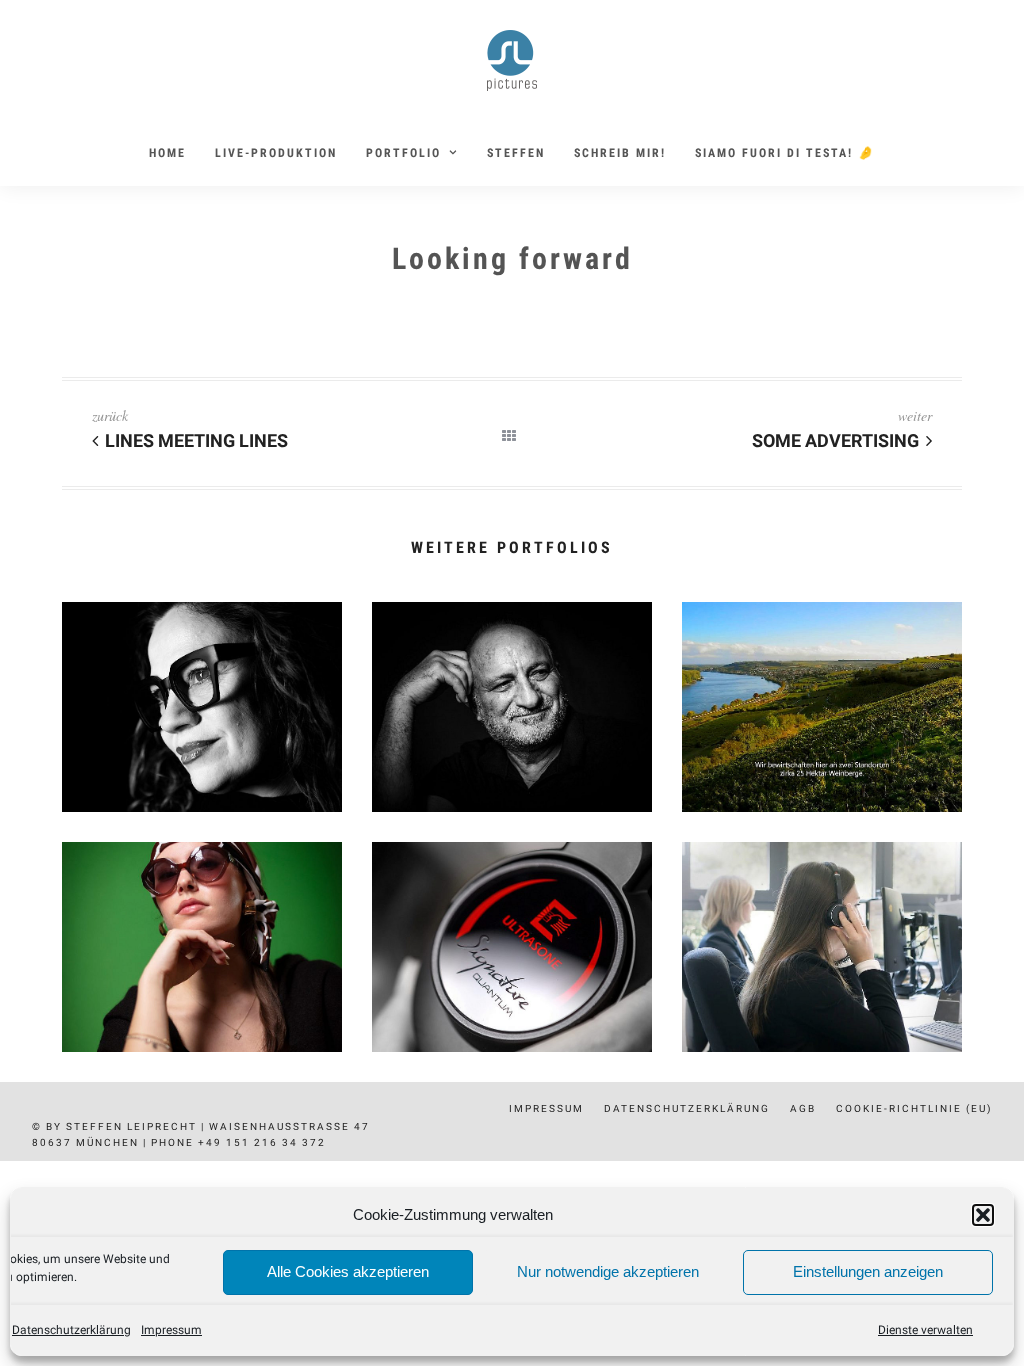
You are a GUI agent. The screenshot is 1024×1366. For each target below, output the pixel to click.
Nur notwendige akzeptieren (608, 1271)
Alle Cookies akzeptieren (348, 1271)
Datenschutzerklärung (71, 1330)
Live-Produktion (276, 153)
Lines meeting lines (196, 440)
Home (167, 153)
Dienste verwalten (925, 1330)
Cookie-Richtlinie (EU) (914, 1108)
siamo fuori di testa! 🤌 (785, 153)
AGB (803, 1108)
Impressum (171, 1330)
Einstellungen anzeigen (868, 1271)
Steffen (516, 153)
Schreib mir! (620, 153)
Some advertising (835, 440)
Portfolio (403, 153)
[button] (983, 1215)
